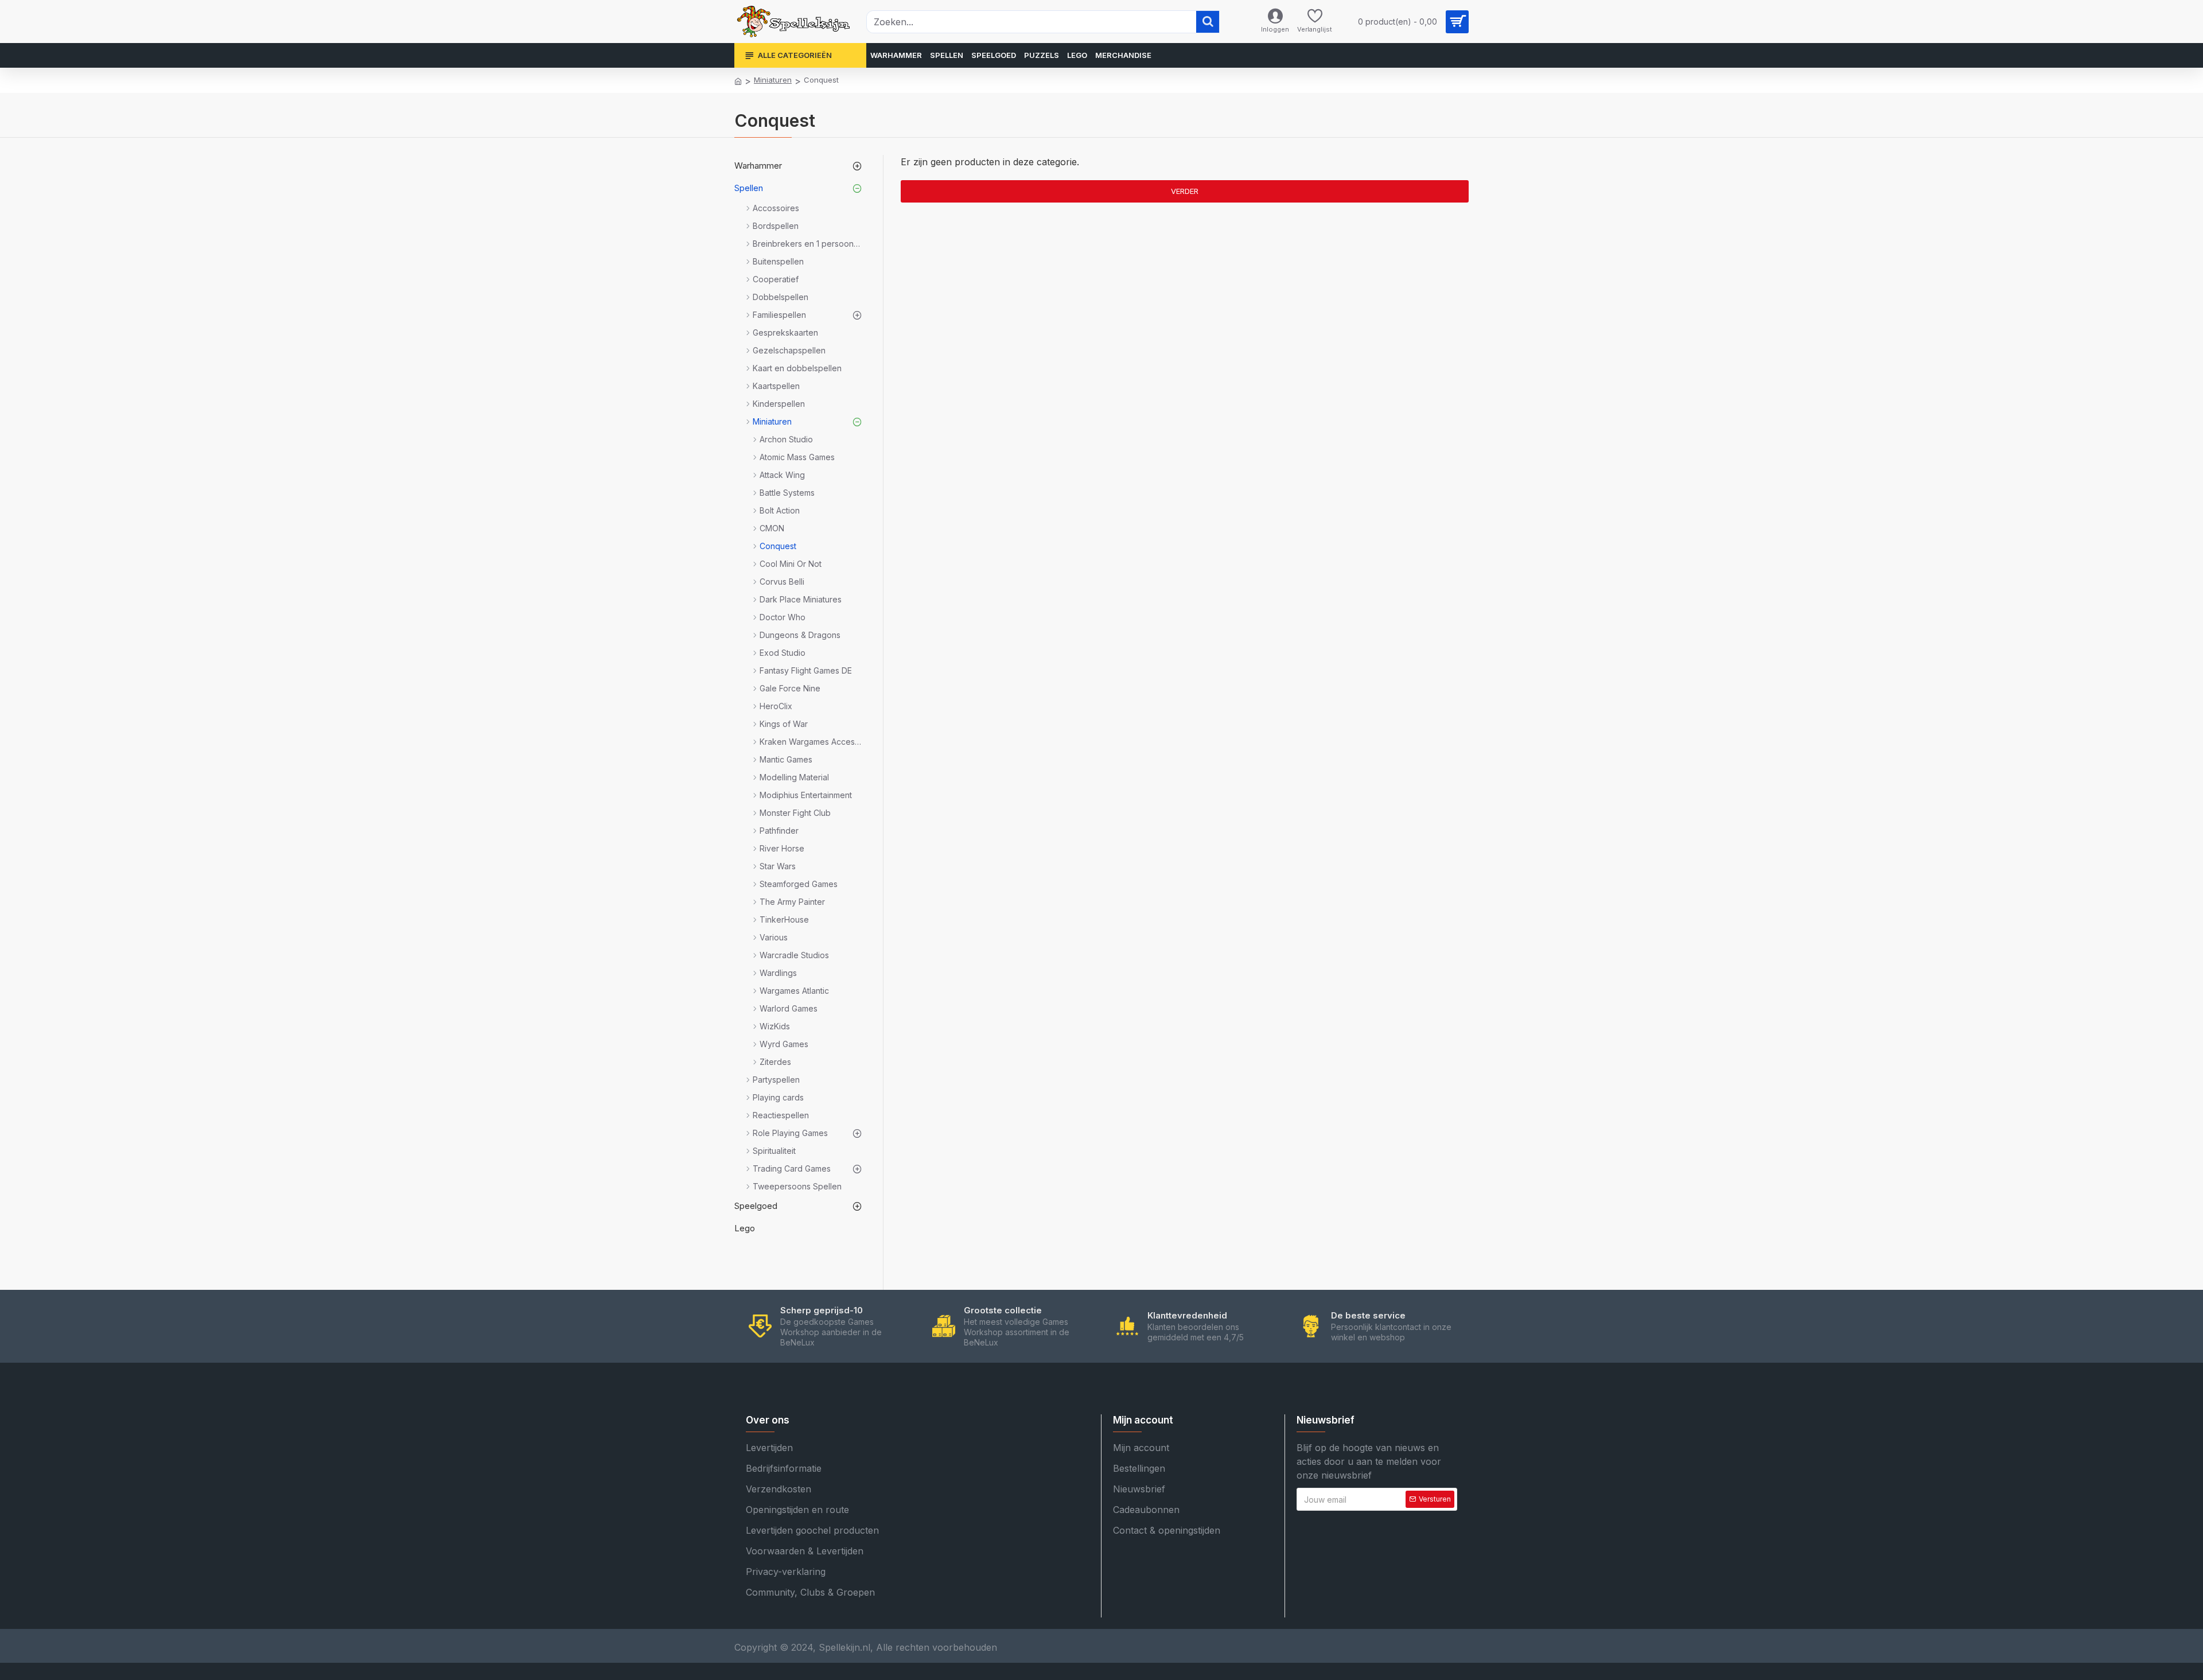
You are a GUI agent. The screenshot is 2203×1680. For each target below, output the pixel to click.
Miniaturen (773, 80)
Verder (1185, 191)
